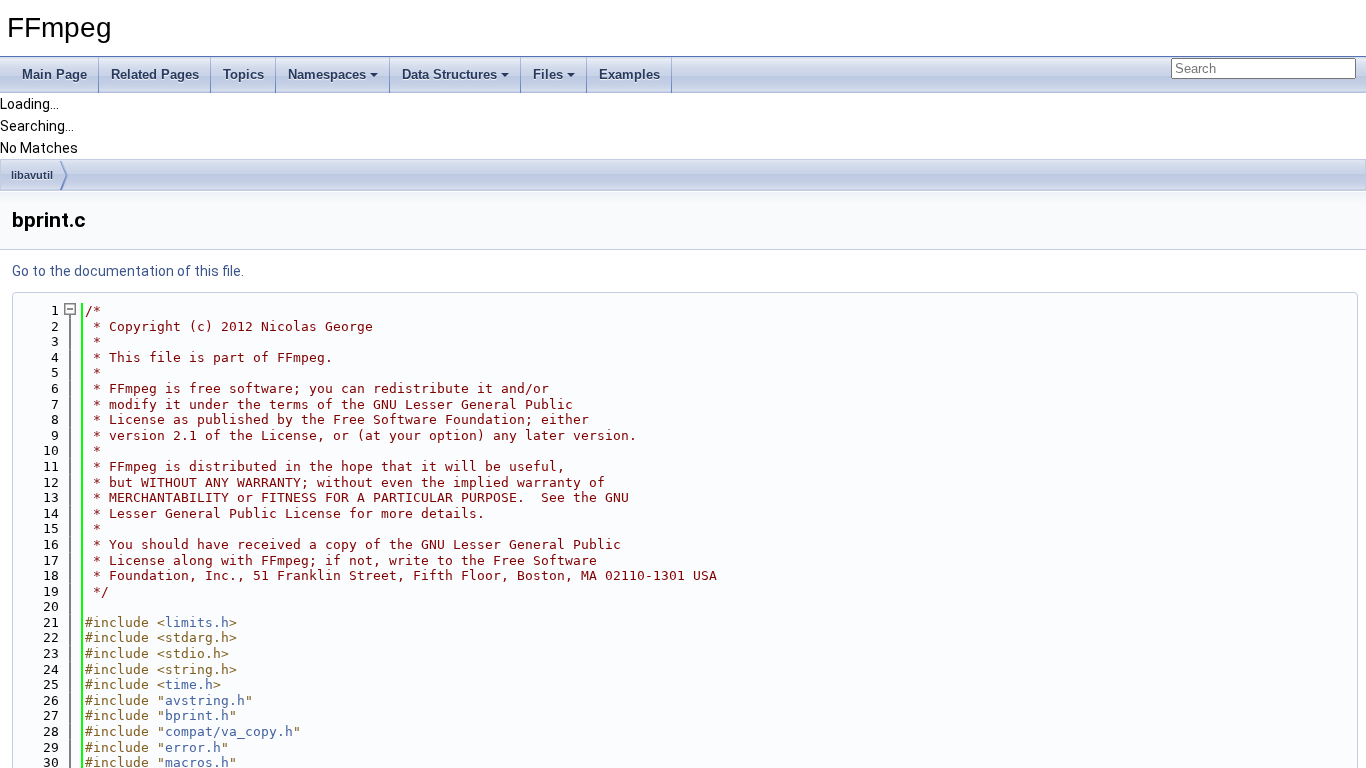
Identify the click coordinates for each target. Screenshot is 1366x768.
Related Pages (155, 74)
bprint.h (197, 715)
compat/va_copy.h (229, 731)
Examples (629, 74)
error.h (193, 747)
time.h (189, 684)
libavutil (32, 175)
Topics (243, 74)
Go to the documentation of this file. (128, 271)
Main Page (54, 74)
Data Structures (449, 74)
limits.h (197, 622)
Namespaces (327, 74)
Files (548, 74)
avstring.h (205, 700)
